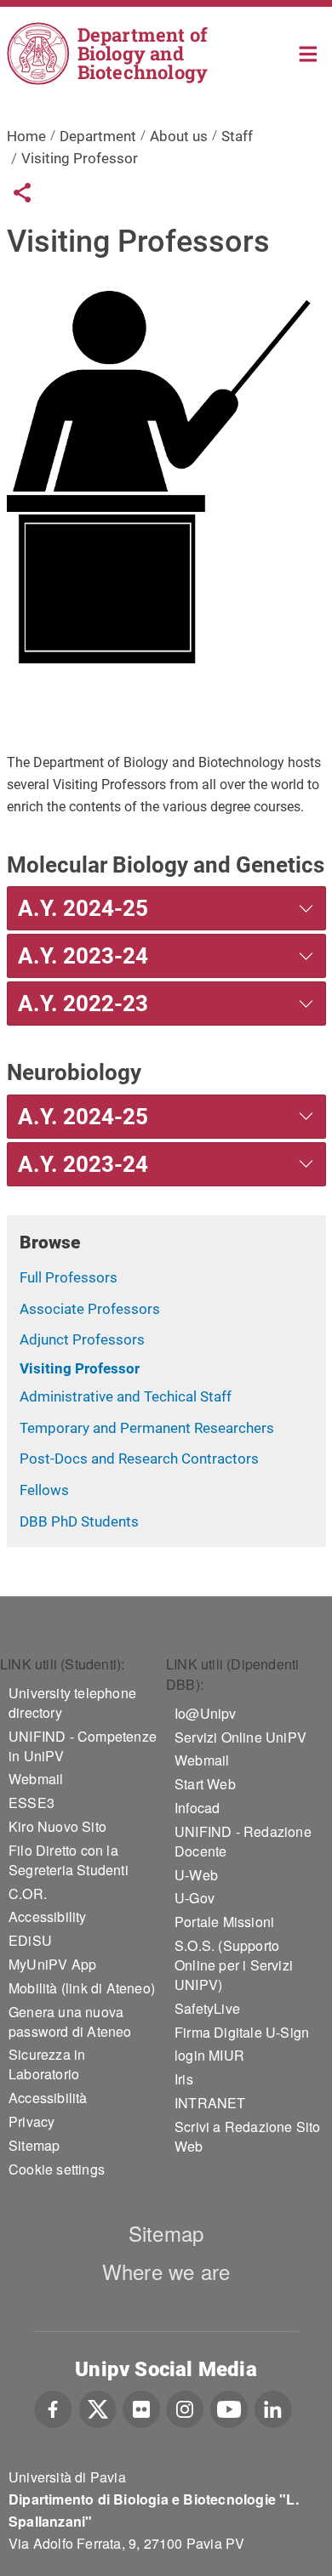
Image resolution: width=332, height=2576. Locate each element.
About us (179, 136)
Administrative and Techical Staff (126, 1396)
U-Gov (195, 1898)
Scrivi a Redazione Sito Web (248, 2136)
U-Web (196, 1875)
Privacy (31, 2121)
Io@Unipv (206, 1713)
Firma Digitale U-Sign (242, 2032)
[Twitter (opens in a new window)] (97, 2407)
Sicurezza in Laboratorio (47, 2064)
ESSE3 (31, 1803)
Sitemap (34, 2145)
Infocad (197, 1808)
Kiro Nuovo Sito (57, 1826)
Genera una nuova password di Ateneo (70, 2022)
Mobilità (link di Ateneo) (82, 1988)
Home (309, 52)
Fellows (44, 1490)
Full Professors (69, 1277)
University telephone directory (72, 1703)
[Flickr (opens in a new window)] (141, 2407)
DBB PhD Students (79, 1521)
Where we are (166, 2271)
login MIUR (209, 2055)
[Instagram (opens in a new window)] (185, 2407)
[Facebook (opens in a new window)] (53, 2407)
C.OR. (28, 1894)
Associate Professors (90, 1309)
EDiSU (30, 1940)
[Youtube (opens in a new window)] (229, 2407)
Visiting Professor (80, 1368)
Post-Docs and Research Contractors (139, 1459)
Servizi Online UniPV (240, 1737)
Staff (237, 136)
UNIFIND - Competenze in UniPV (83, 1746)
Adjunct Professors (82, 1339)
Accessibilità (48, 2098)
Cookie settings (57, 2169)
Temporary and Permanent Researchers (147, 1428)
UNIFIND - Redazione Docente (243, 1841)
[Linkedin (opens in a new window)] (273, 2407)
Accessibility (48, 1916)
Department (98, 136)
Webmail (36, 1779)
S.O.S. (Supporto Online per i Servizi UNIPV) (234, 1965)
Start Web (205, 1784)
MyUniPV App (52, 1964)
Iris (184, 2079)
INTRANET (210, 2103)
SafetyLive (207, 2008)
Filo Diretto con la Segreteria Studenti (69, 1860)
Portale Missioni (224, 1922)
